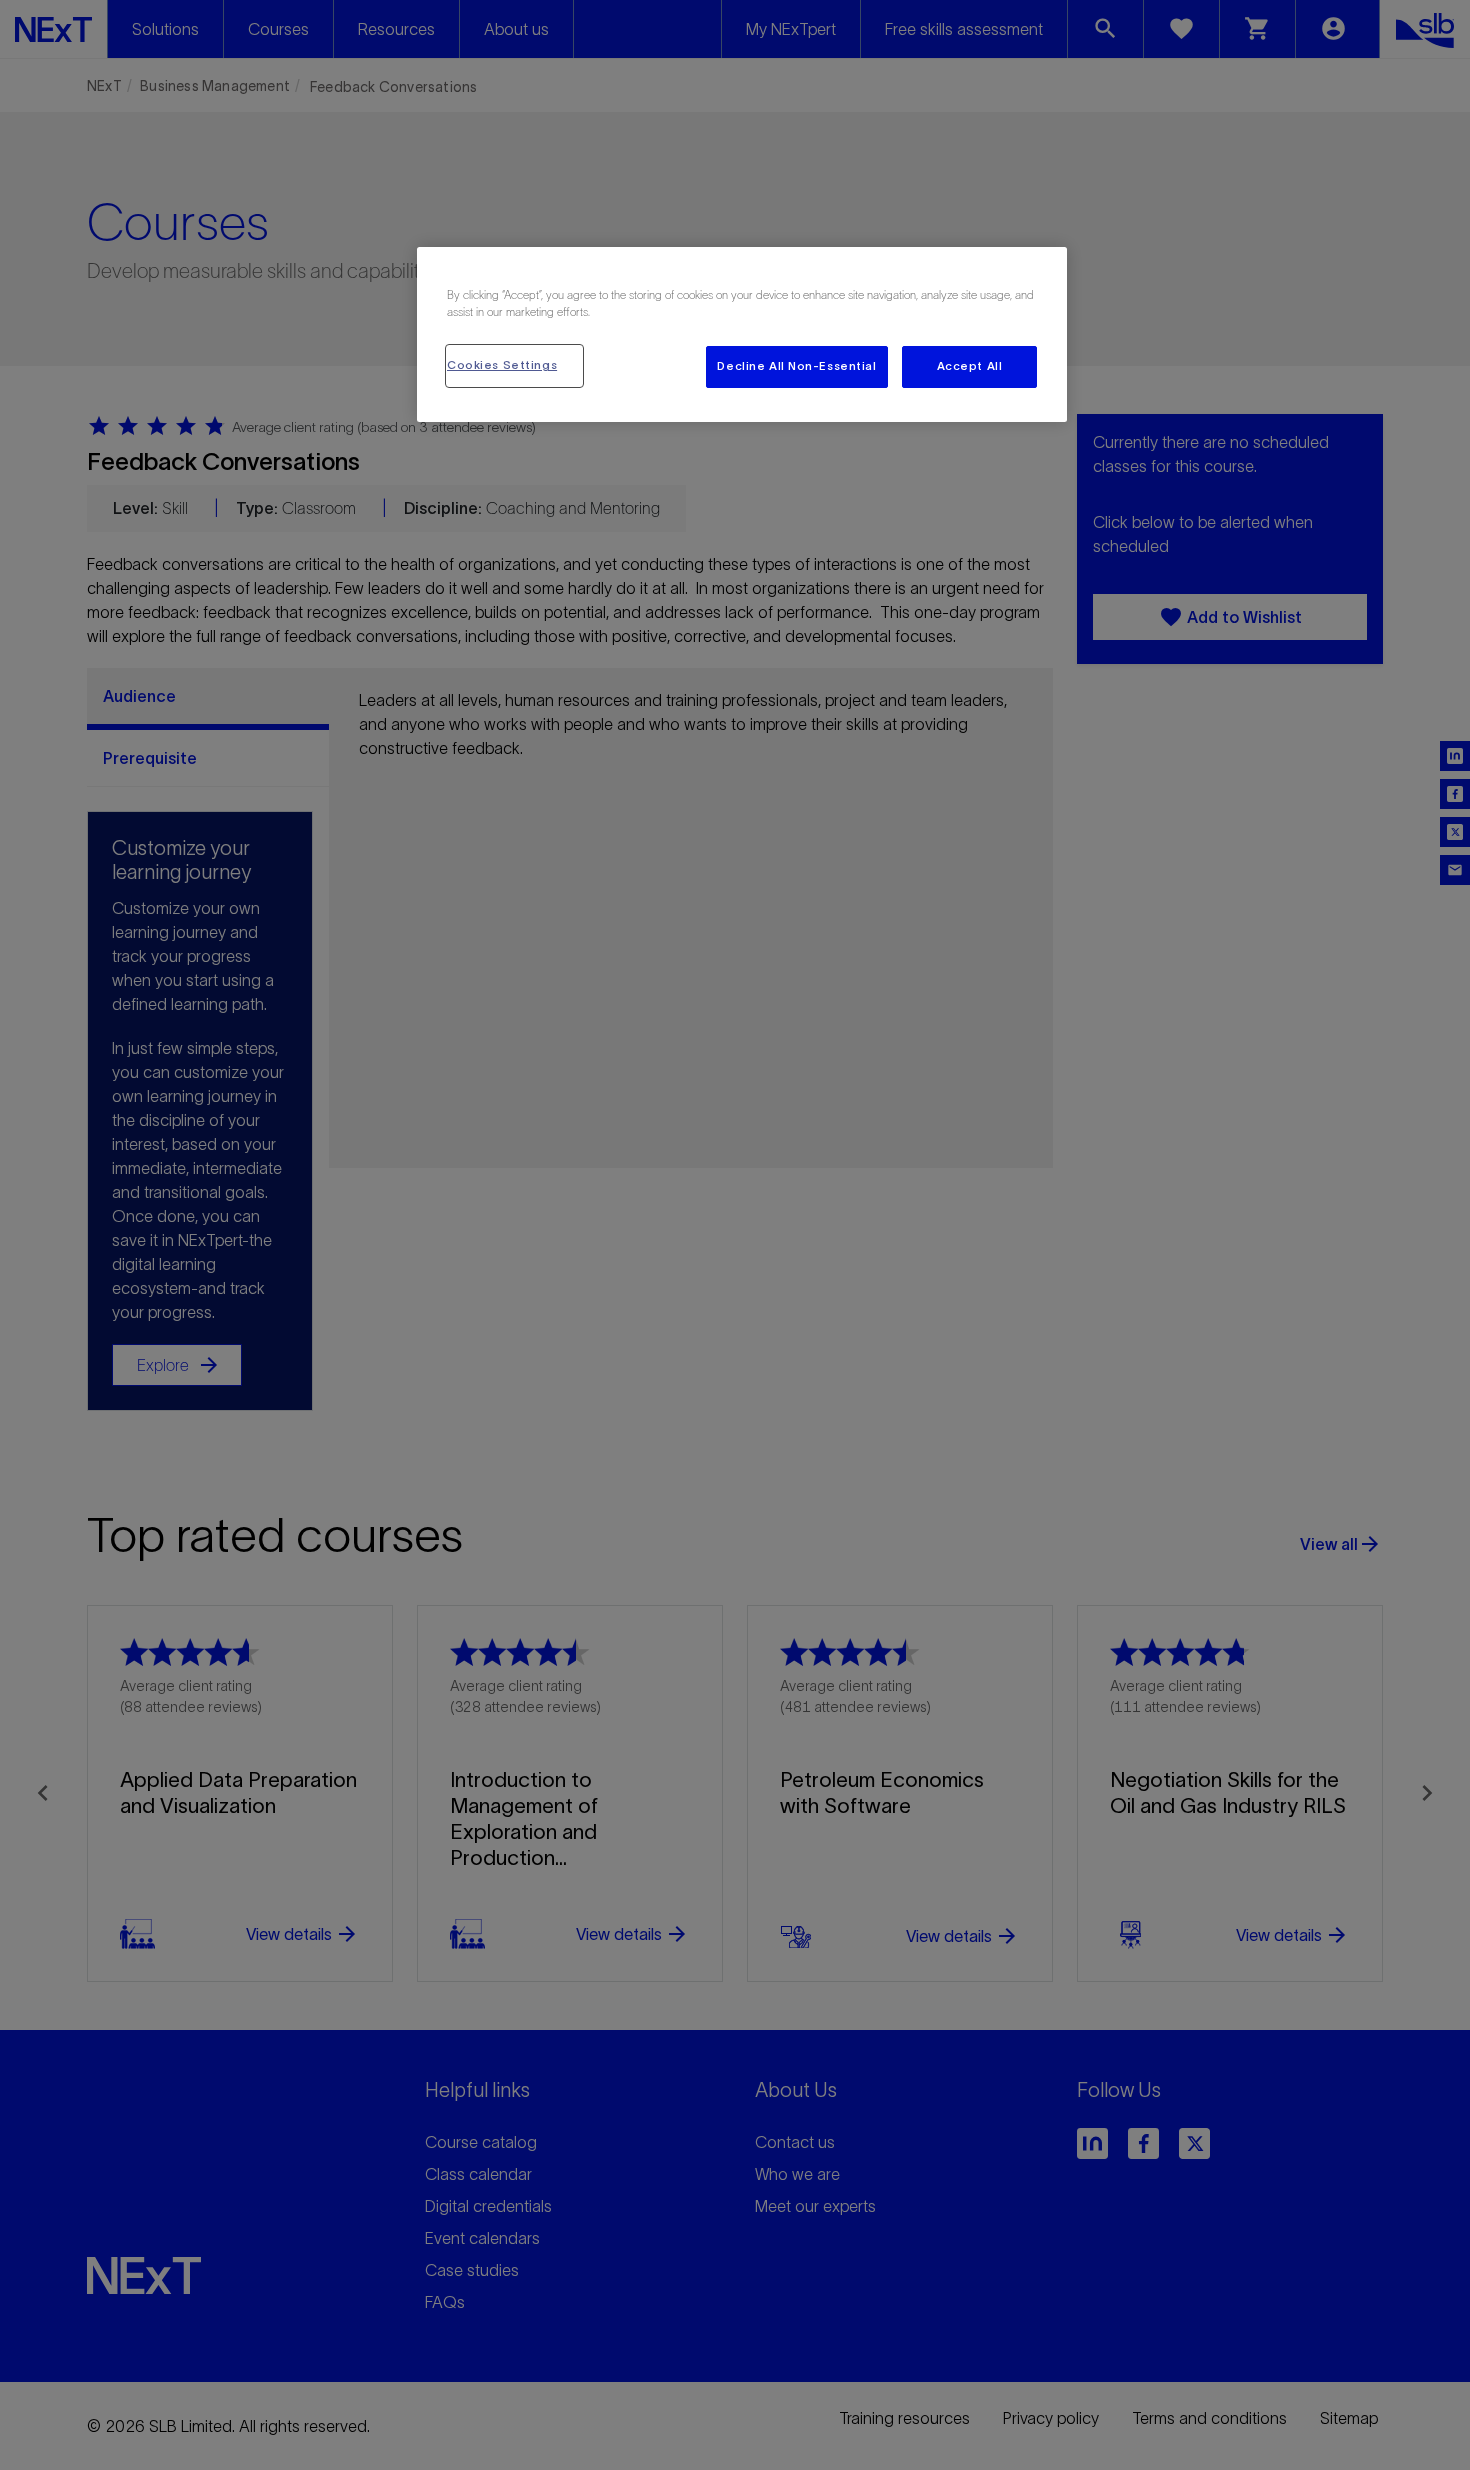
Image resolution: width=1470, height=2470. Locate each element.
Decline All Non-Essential (796, 366)
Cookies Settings (502, 365)
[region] (742, 334)
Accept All (970, 366)
